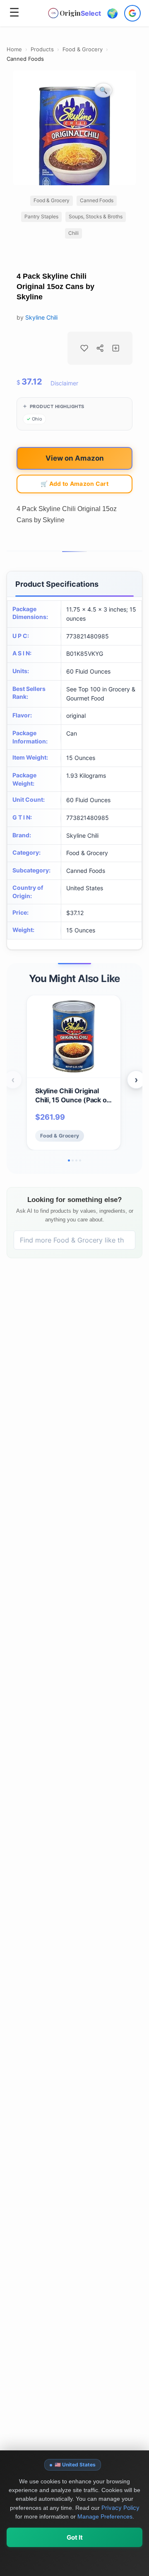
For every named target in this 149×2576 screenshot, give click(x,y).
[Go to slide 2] (73, 1160)
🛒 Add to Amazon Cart (74, 484)
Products (42, 49)
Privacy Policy (120, 2508)
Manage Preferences (105, 2516)
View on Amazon (75, 458)
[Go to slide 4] (80, 1160)
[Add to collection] (116, 348)
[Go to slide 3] (76, 1160)
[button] (112, 13)
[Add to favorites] (84, 348)
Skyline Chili (41, 317)
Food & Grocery (83, 49)
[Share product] (100, 348)
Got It (75, 2537)
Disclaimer (64, 383)
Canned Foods (25, 59)
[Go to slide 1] (69, 1160)
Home (14, 49)
